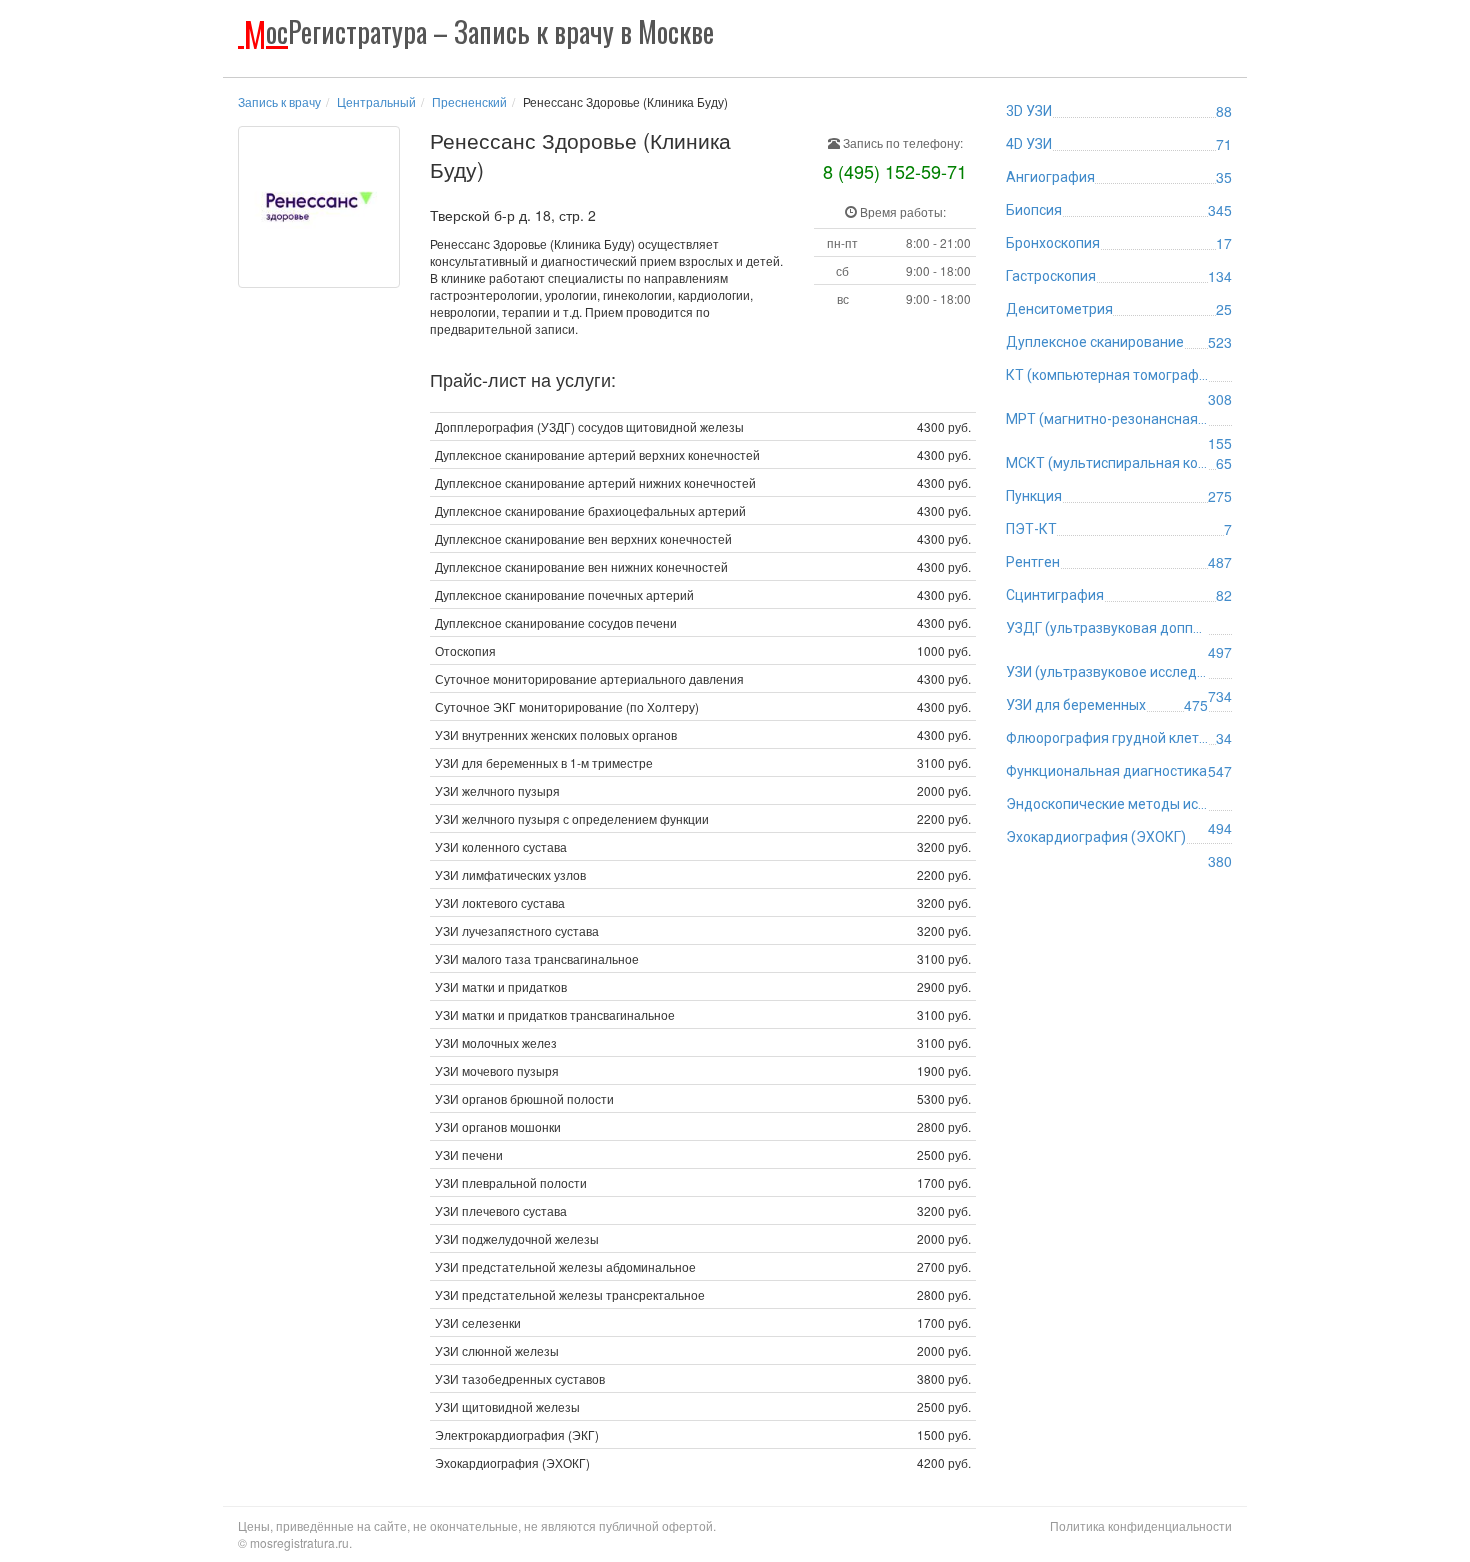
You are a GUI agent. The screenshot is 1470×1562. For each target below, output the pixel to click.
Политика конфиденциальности (1141, 1525)
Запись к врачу (279, 101)
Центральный (376, 101)
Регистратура (479, 31)
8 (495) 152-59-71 (895, 171)
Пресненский (469, 101)
